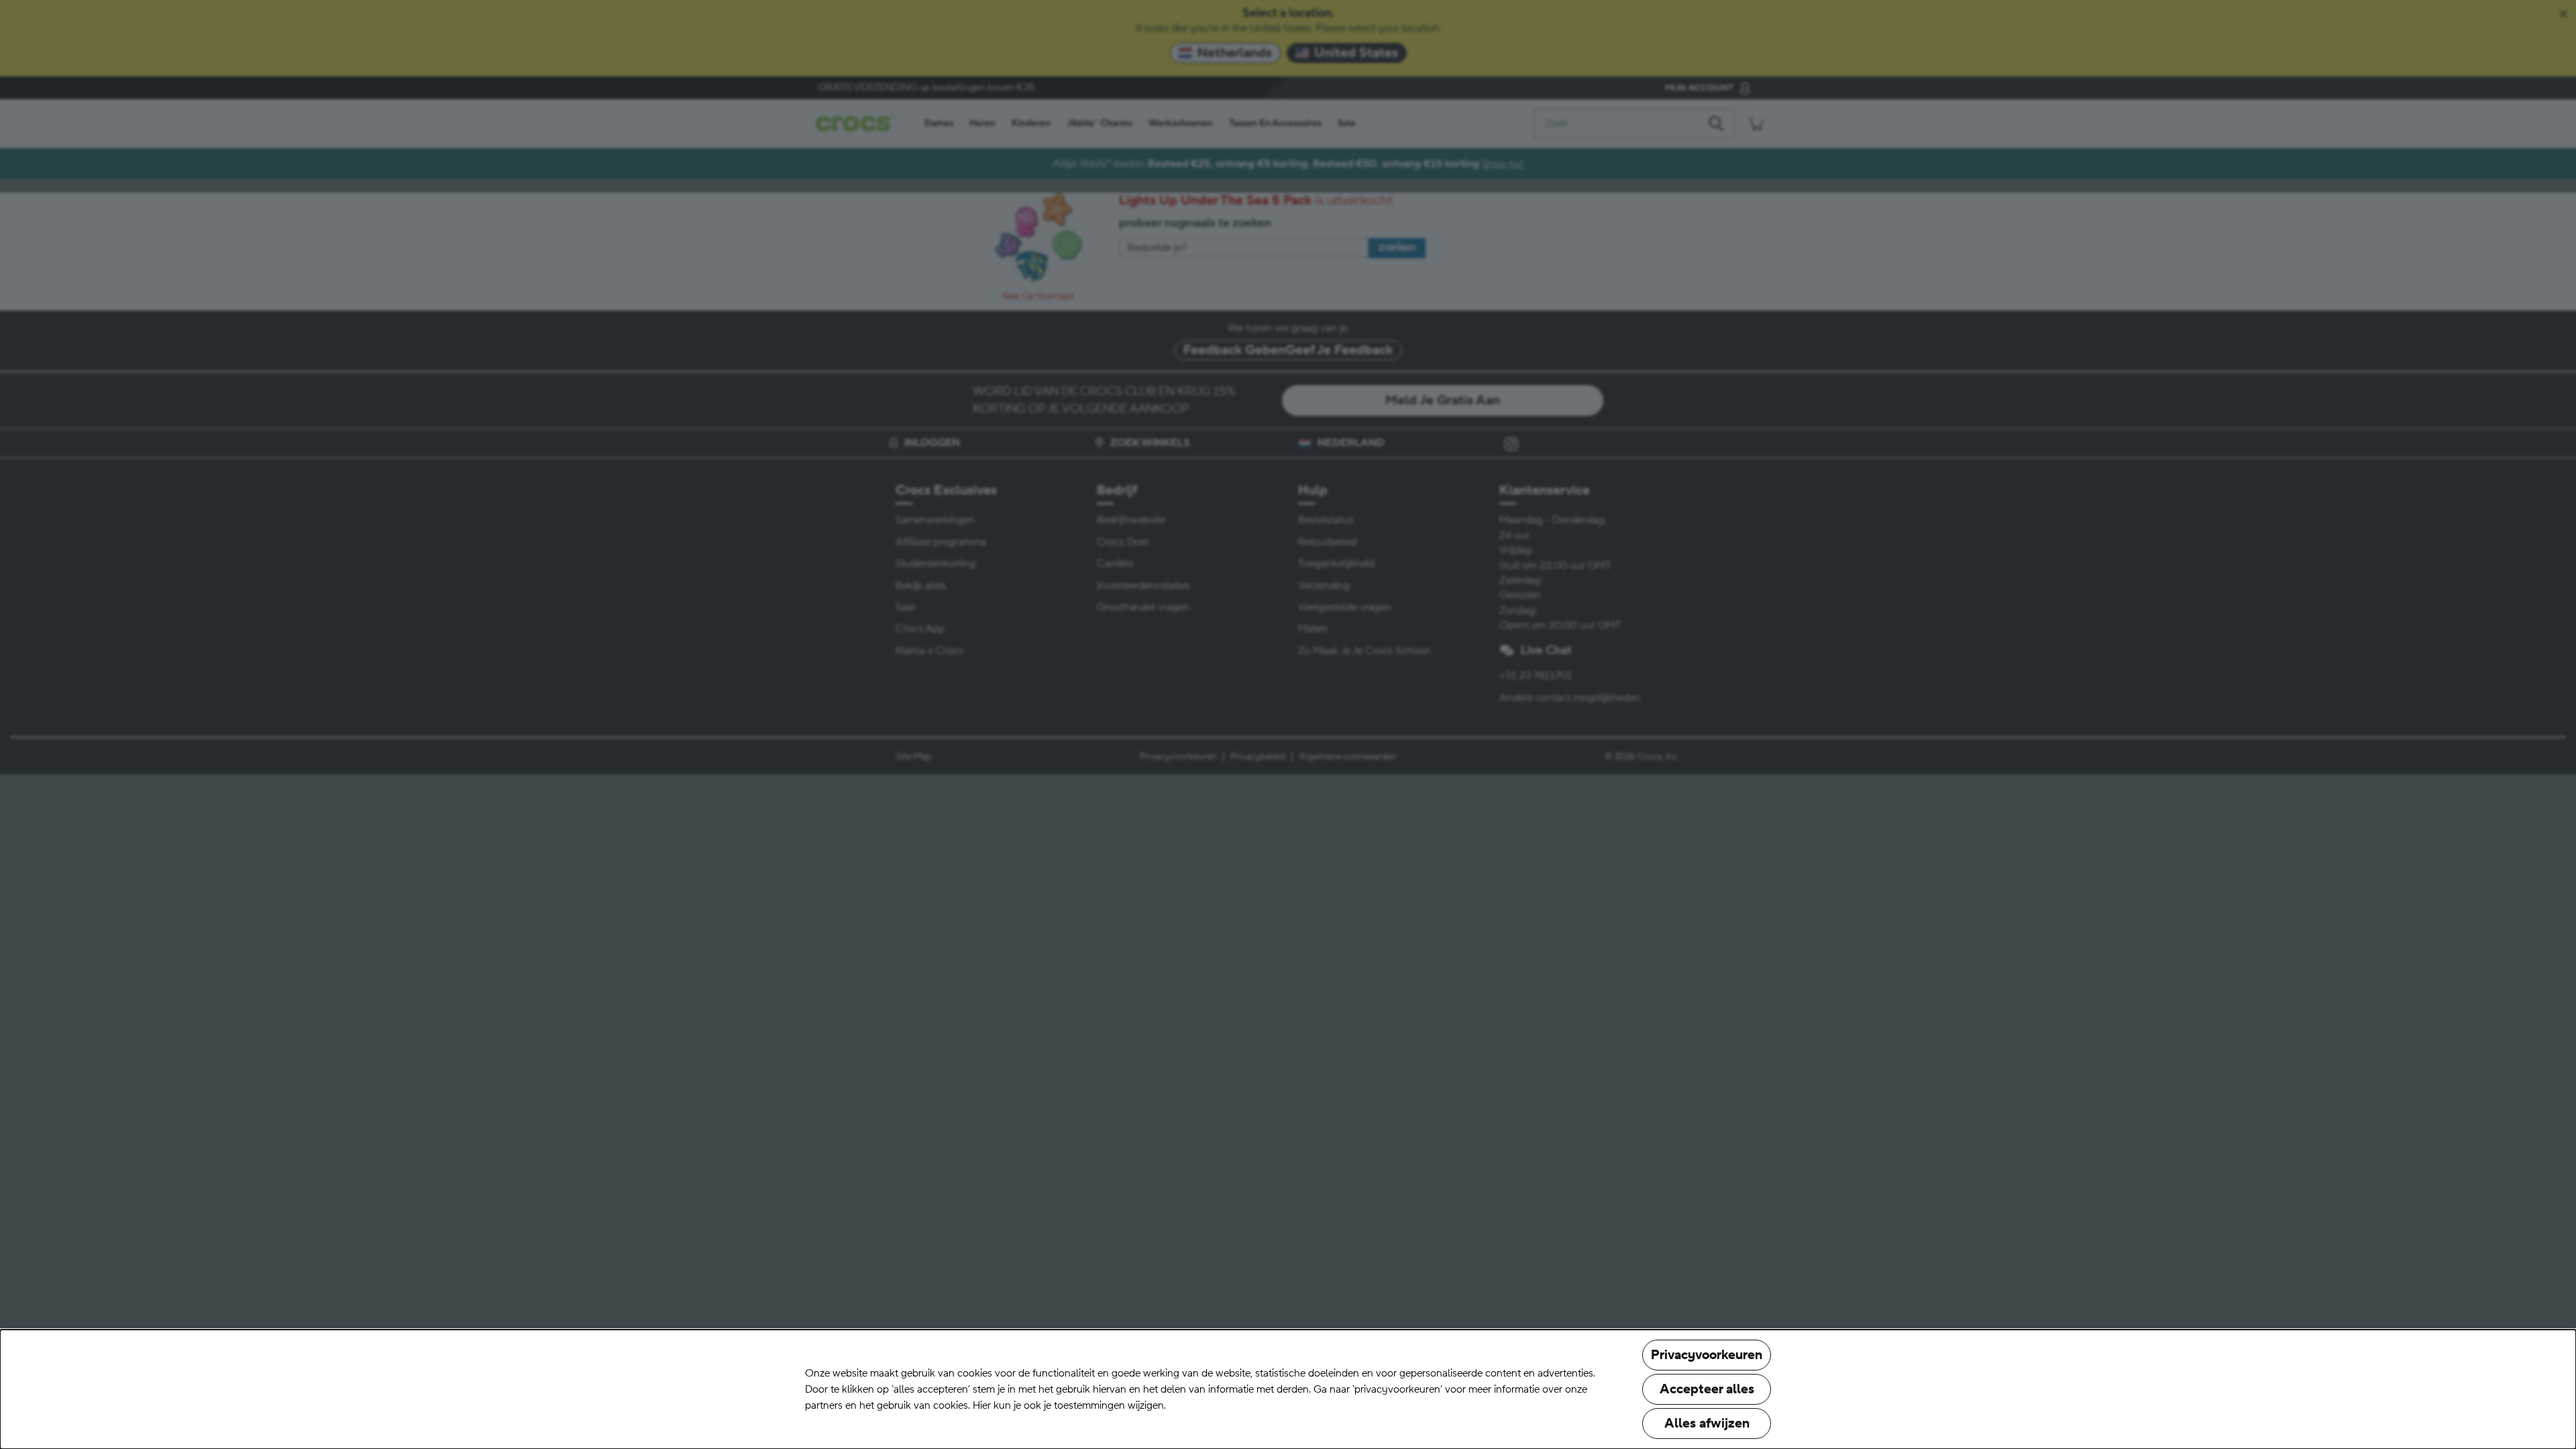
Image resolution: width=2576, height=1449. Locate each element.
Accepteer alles (1707, 1389)
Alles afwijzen (1707, 1424)
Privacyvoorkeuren (1707, 1355)
